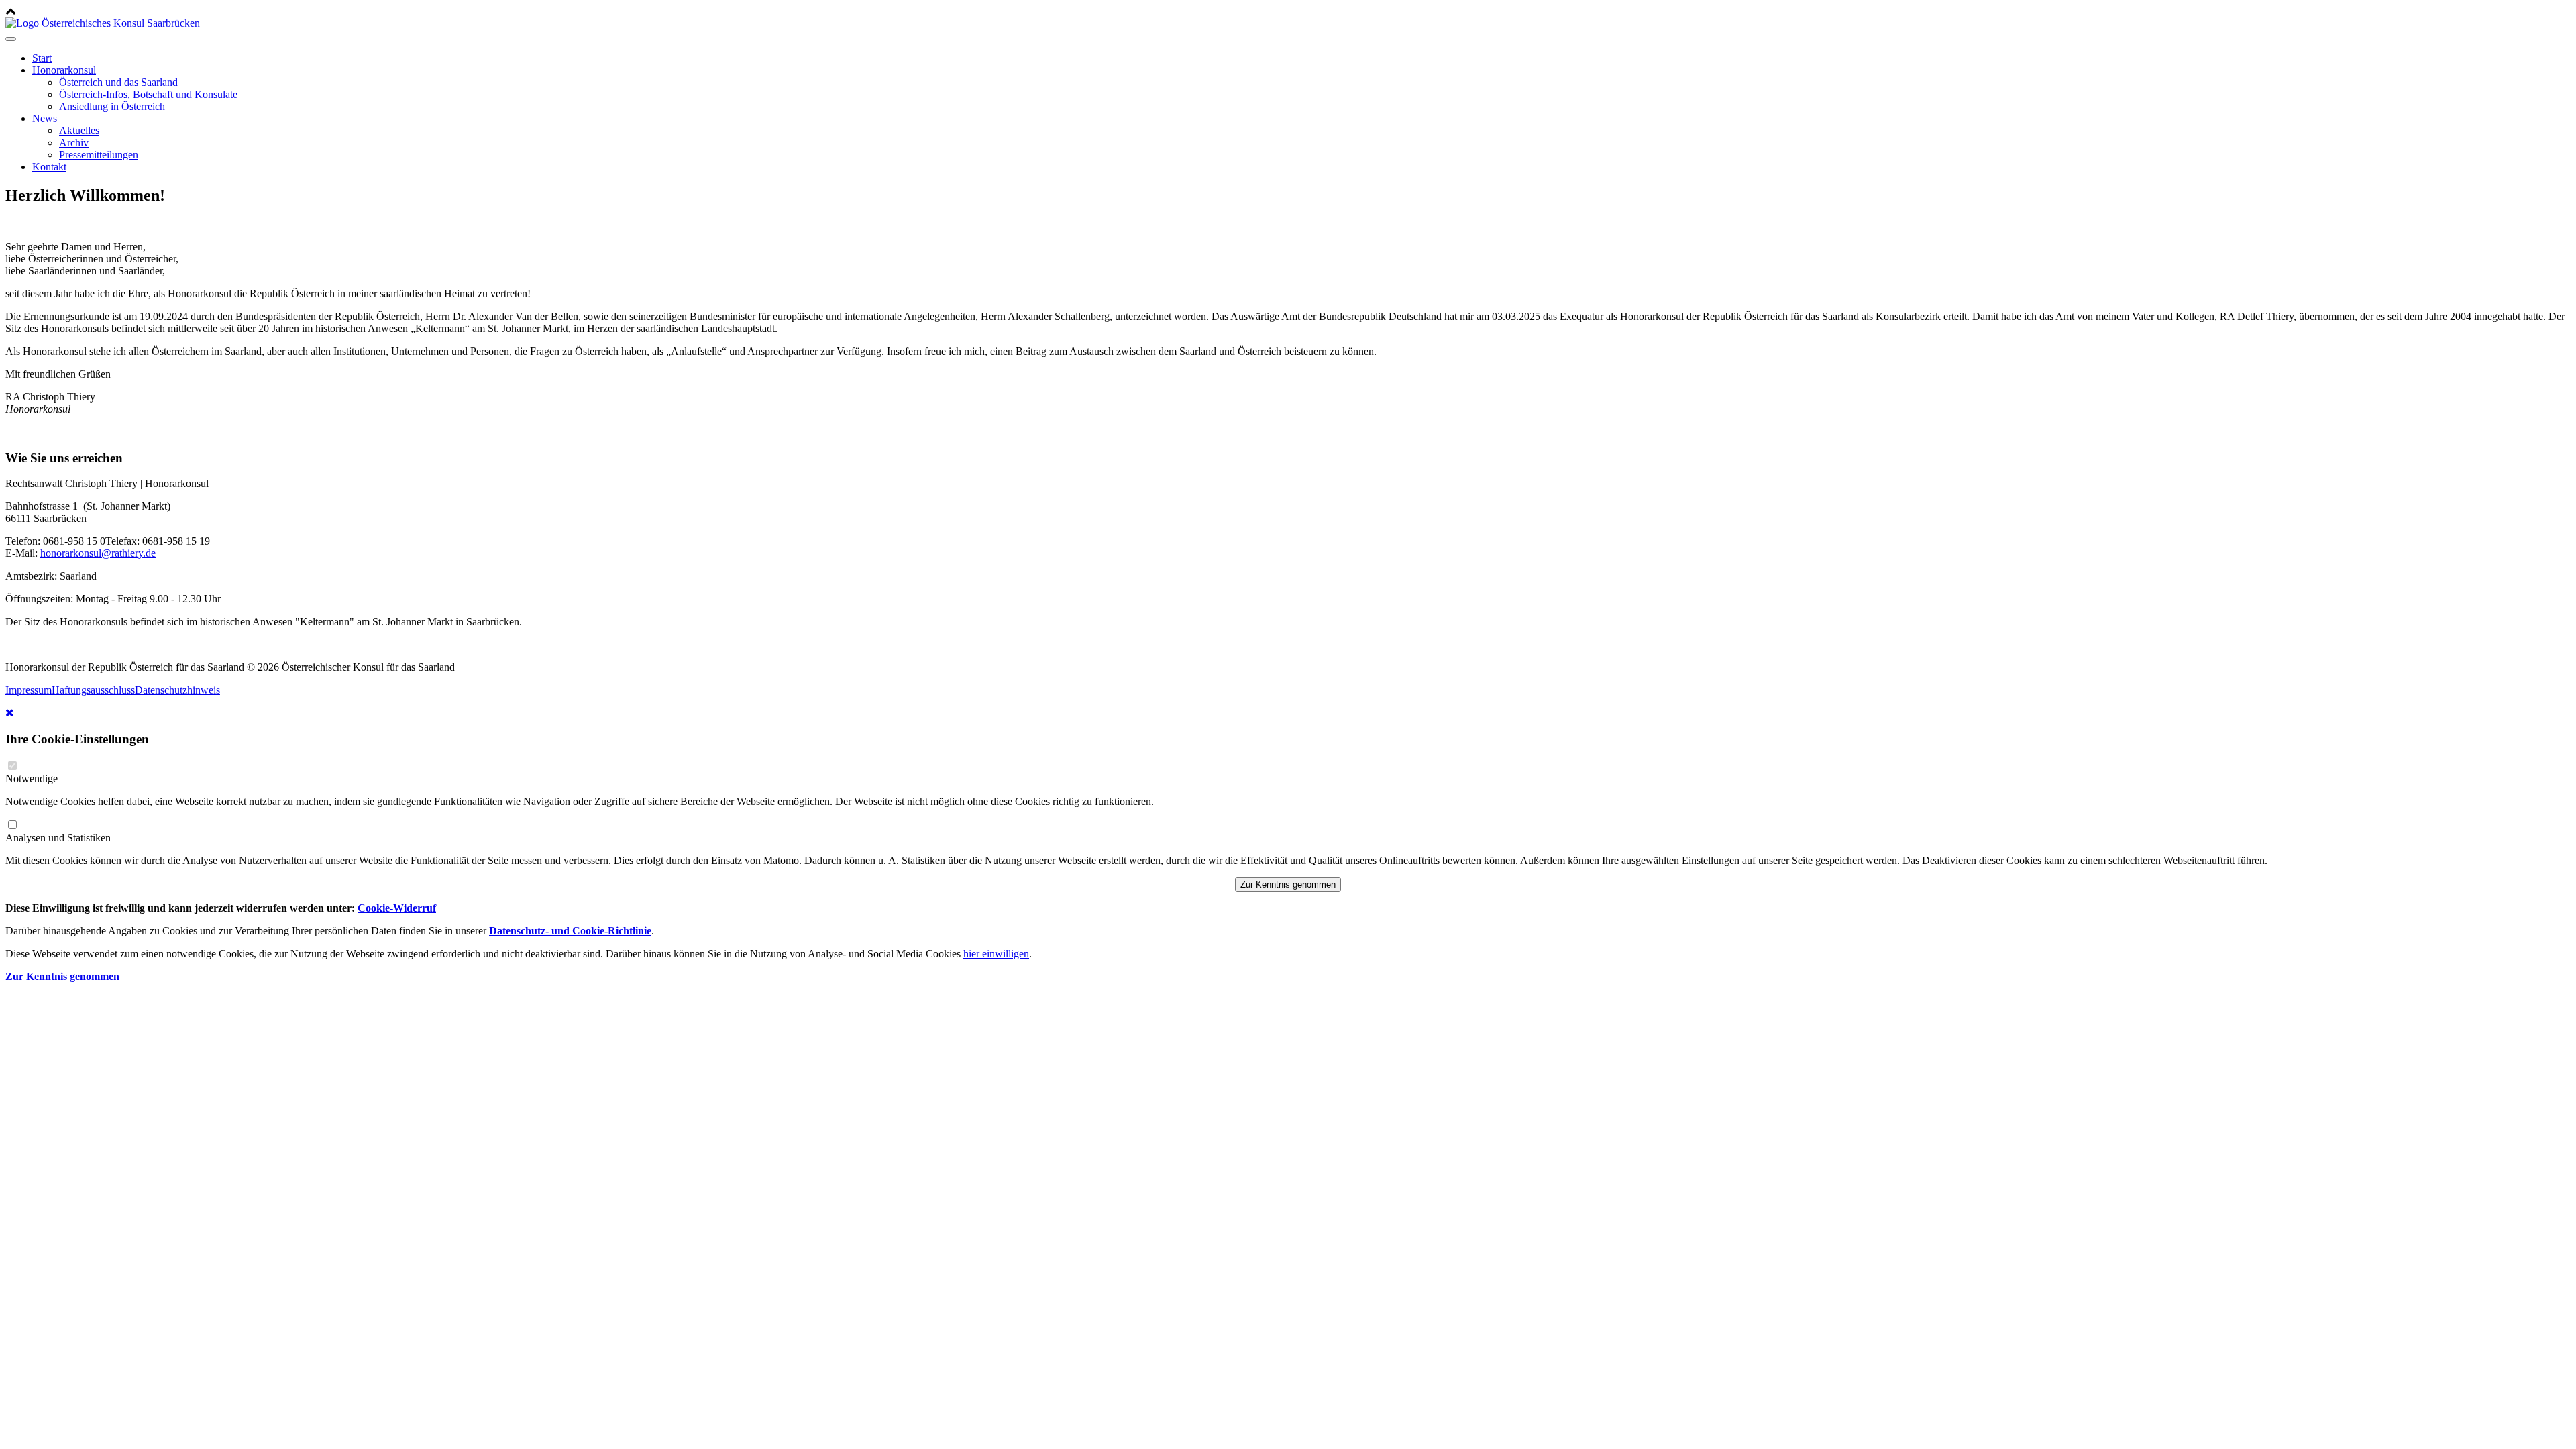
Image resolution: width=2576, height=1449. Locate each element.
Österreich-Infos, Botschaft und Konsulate (148, 94)
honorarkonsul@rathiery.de (98, 553)
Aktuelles (79, 130)
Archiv (74, 143)
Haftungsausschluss (93, 690)
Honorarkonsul (64, 70)
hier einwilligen (996, 954)
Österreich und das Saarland (118, 82)
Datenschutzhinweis (177, 690)
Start (42, 58)
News (45, 118)
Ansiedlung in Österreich (112, 106)
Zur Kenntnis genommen (1288, 884)
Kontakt (49, 167)
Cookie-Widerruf (397, 908)
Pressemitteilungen (99, 155)
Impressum (29, 690)
